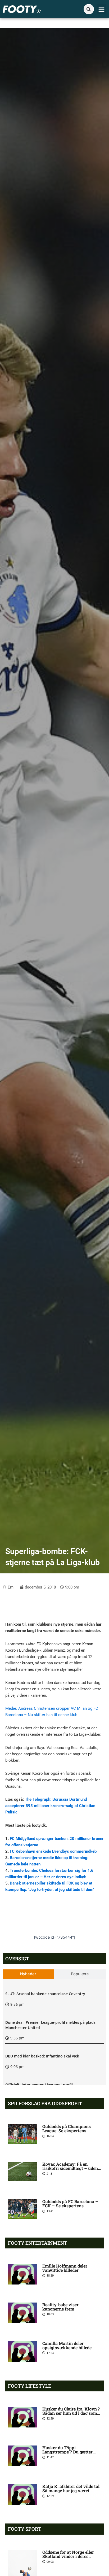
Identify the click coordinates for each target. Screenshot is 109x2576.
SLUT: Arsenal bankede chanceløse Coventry (45, 1994)
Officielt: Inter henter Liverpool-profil (39, 2085)
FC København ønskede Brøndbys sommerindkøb (53, 1851)
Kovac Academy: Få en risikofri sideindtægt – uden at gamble (70, 2168)
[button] (102, 9)
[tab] (28, 1974)
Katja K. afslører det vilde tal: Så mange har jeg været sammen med (71, 2490)
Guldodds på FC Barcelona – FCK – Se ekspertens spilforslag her (70, 2206)
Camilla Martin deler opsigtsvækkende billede (67, 2345)
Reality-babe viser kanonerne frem (60, 2307)
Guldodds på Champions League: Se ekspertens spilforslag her (67, 2131)
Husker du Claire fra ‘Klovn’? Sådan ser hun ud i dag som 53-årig (71, 2413)
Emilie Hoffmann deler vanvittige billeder (65, 2268)
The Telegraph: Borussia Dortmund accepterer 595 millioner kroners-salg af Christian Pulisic (50, 1806)
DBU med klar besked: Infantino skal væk (42, 2056)
